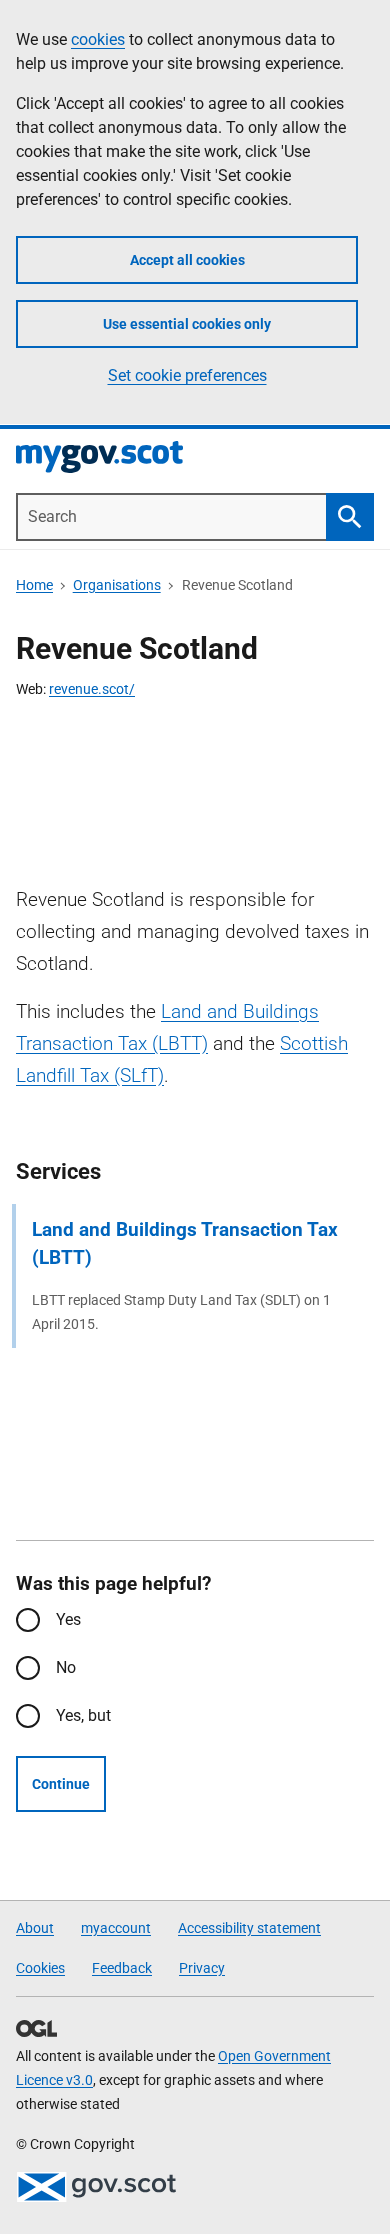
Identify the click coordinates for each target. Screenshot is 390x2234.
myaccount (116, 1928)
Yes (68, 1619)
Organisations (117, 585)
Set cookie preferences (187, 375)
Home (34, 585)
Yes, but (83, 1715)
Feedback (122, 1968)
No (66, 1667)
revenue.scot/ (92, 689)
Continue (61, 1784)
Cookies (40, 1968)
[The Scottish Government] (96, 2187)
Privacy (202, 1968)
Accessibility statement (249, 1928)
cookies (98, 39)
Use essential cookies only (187, 324)
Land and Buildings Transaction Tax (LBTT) (185, 1243)
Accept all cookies (187, 260)
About (35, 1928)
